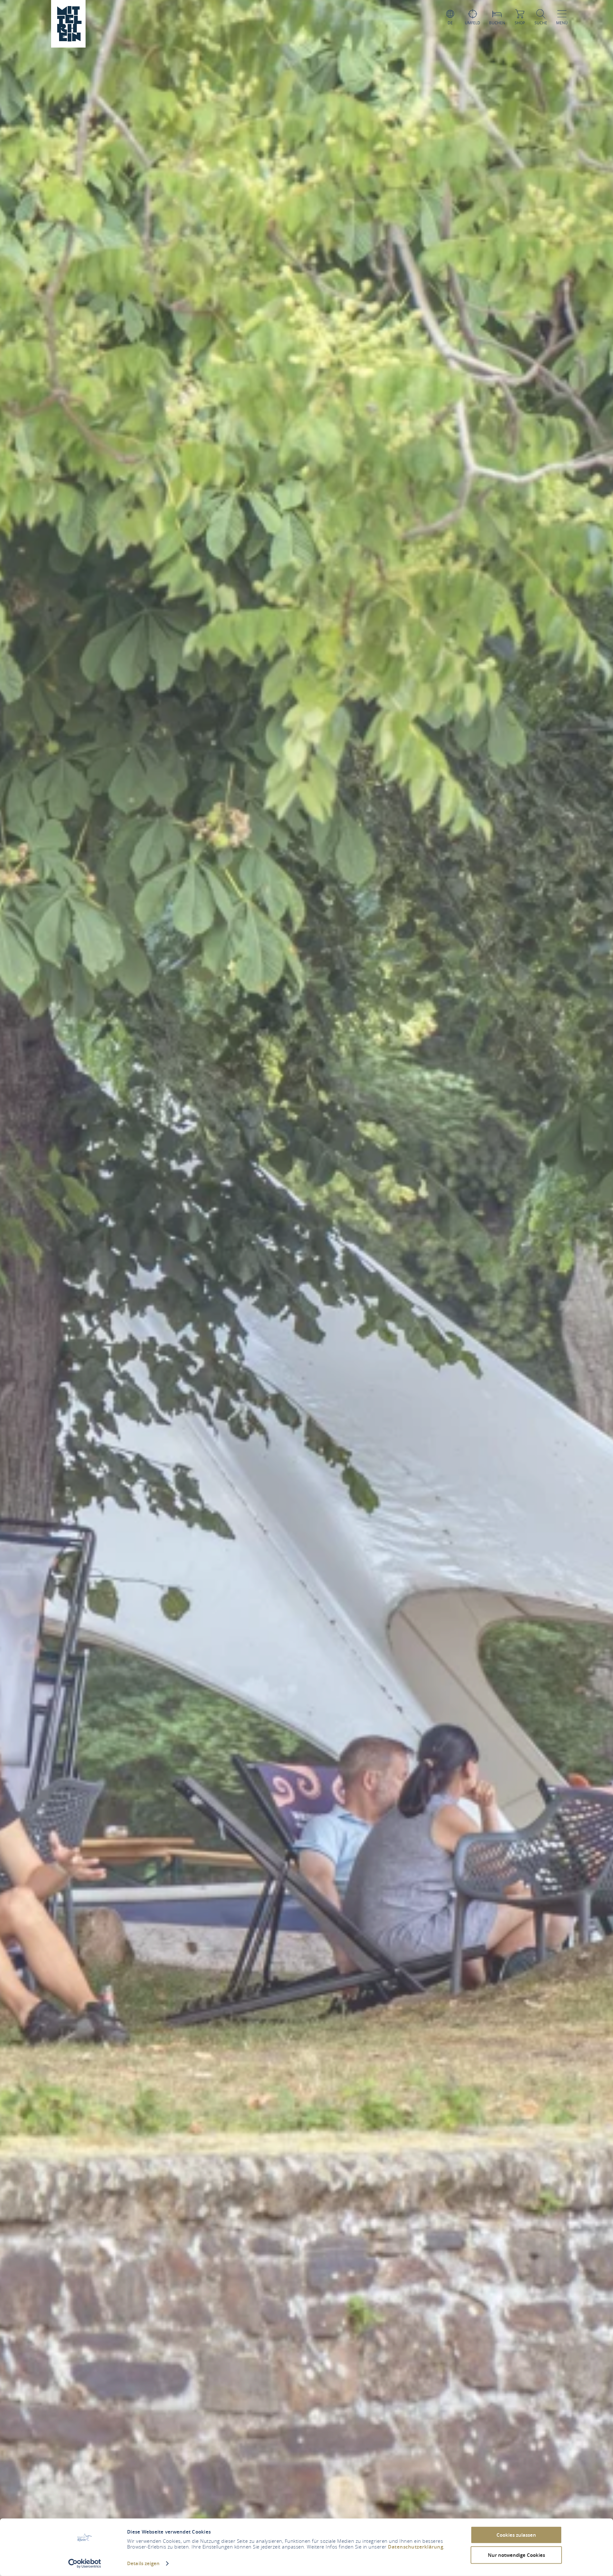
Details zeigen (143, 2563)
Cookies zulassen (516, 2535)
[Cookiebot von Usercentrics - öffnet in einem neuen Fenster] (85, 2564)
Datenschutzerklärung (416, 2547)
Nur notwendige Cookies (516, 2555)
